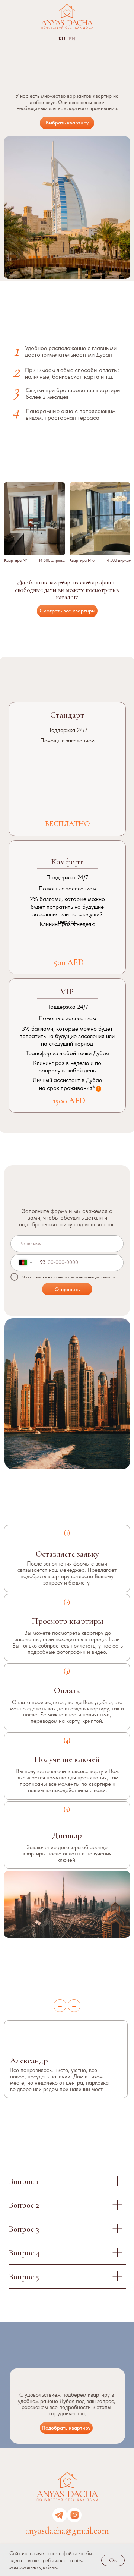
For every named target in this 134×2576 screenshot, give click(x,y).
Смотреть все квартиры (67, 611)
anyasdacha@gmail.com (67, 2531)
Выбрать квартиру (67, 123)
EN (72, 39)
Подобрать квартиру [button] (66, 2428)
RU (62, 39)
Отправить (67, 1289)
